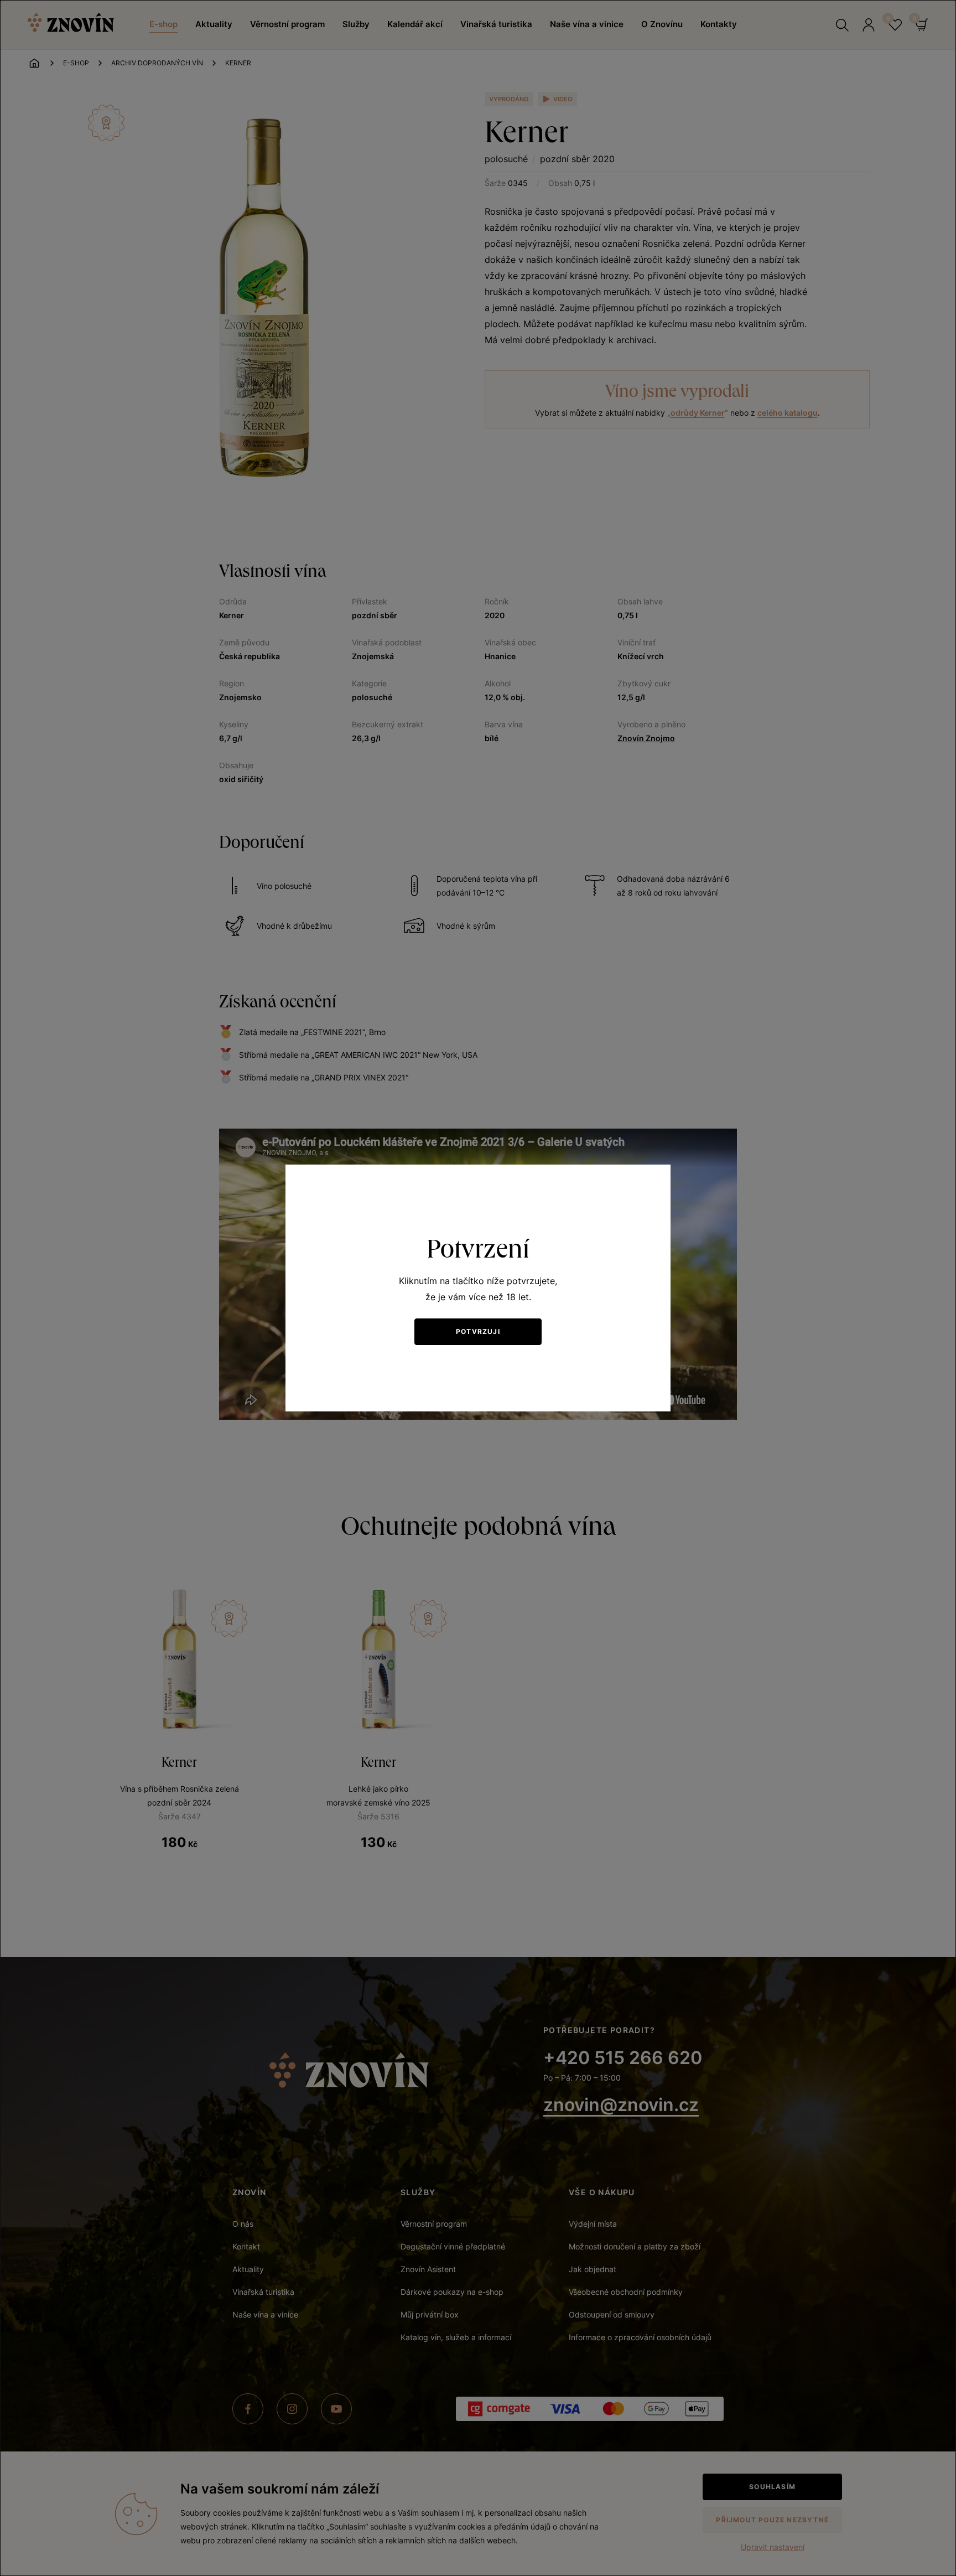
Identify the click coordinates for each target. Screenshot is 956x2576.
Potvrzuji (478, 1331)
